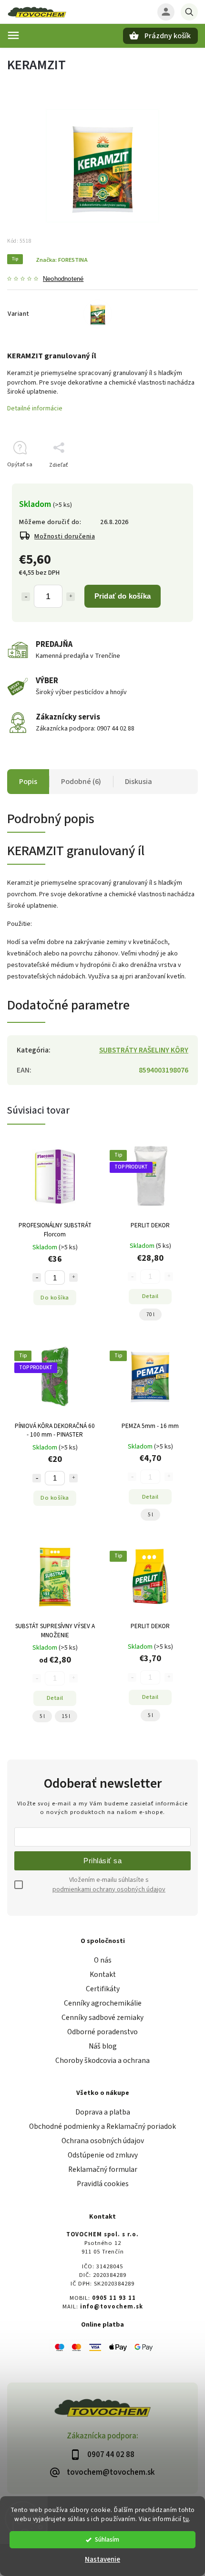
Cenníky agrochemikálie (103, 2003)
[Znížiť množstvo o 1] (26, 597)
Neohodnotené (63, 279)
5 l (150, 1515)
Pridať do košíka (123, 596)
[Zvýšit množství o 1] (73, 1277)
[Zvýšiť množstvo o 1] (71, 597)
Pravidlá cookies (103, 2184)
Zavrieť (167, 482)
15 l (66, 1716)
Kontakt (103, 1975)
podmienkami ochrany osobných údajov (109, 1889)
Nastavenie (102, 2560)
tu (186, 2519)
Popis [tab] (28, 782)
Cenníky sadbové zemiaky (102, 2018)
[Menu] (13, 35)
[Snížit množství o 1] (37, 1277)
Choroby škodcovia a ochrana (102, 2061)
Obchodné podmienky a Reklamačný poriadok (102, 2126)
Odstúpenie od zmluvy (103, 2155)
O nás (103, 1960)
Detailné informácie (35, 408)
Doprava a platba (103, 2112)
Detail (150, 1296)
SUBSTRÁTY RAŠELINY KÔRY (144, 1050)
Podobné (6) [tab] (81, 782)
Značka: (62, 260)
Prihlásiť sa (102, 1861)
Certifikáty (103, 1989)
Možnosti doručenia (65, 537)
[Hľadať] (189, 12)
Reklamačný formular (103, 2169)
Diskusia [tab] (138, 782)
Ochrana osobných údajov (103, 2141)
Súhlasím (107, 2539)
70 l (150, 1315)
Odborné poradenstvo (102, 2032)
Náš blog (103, 2046)
